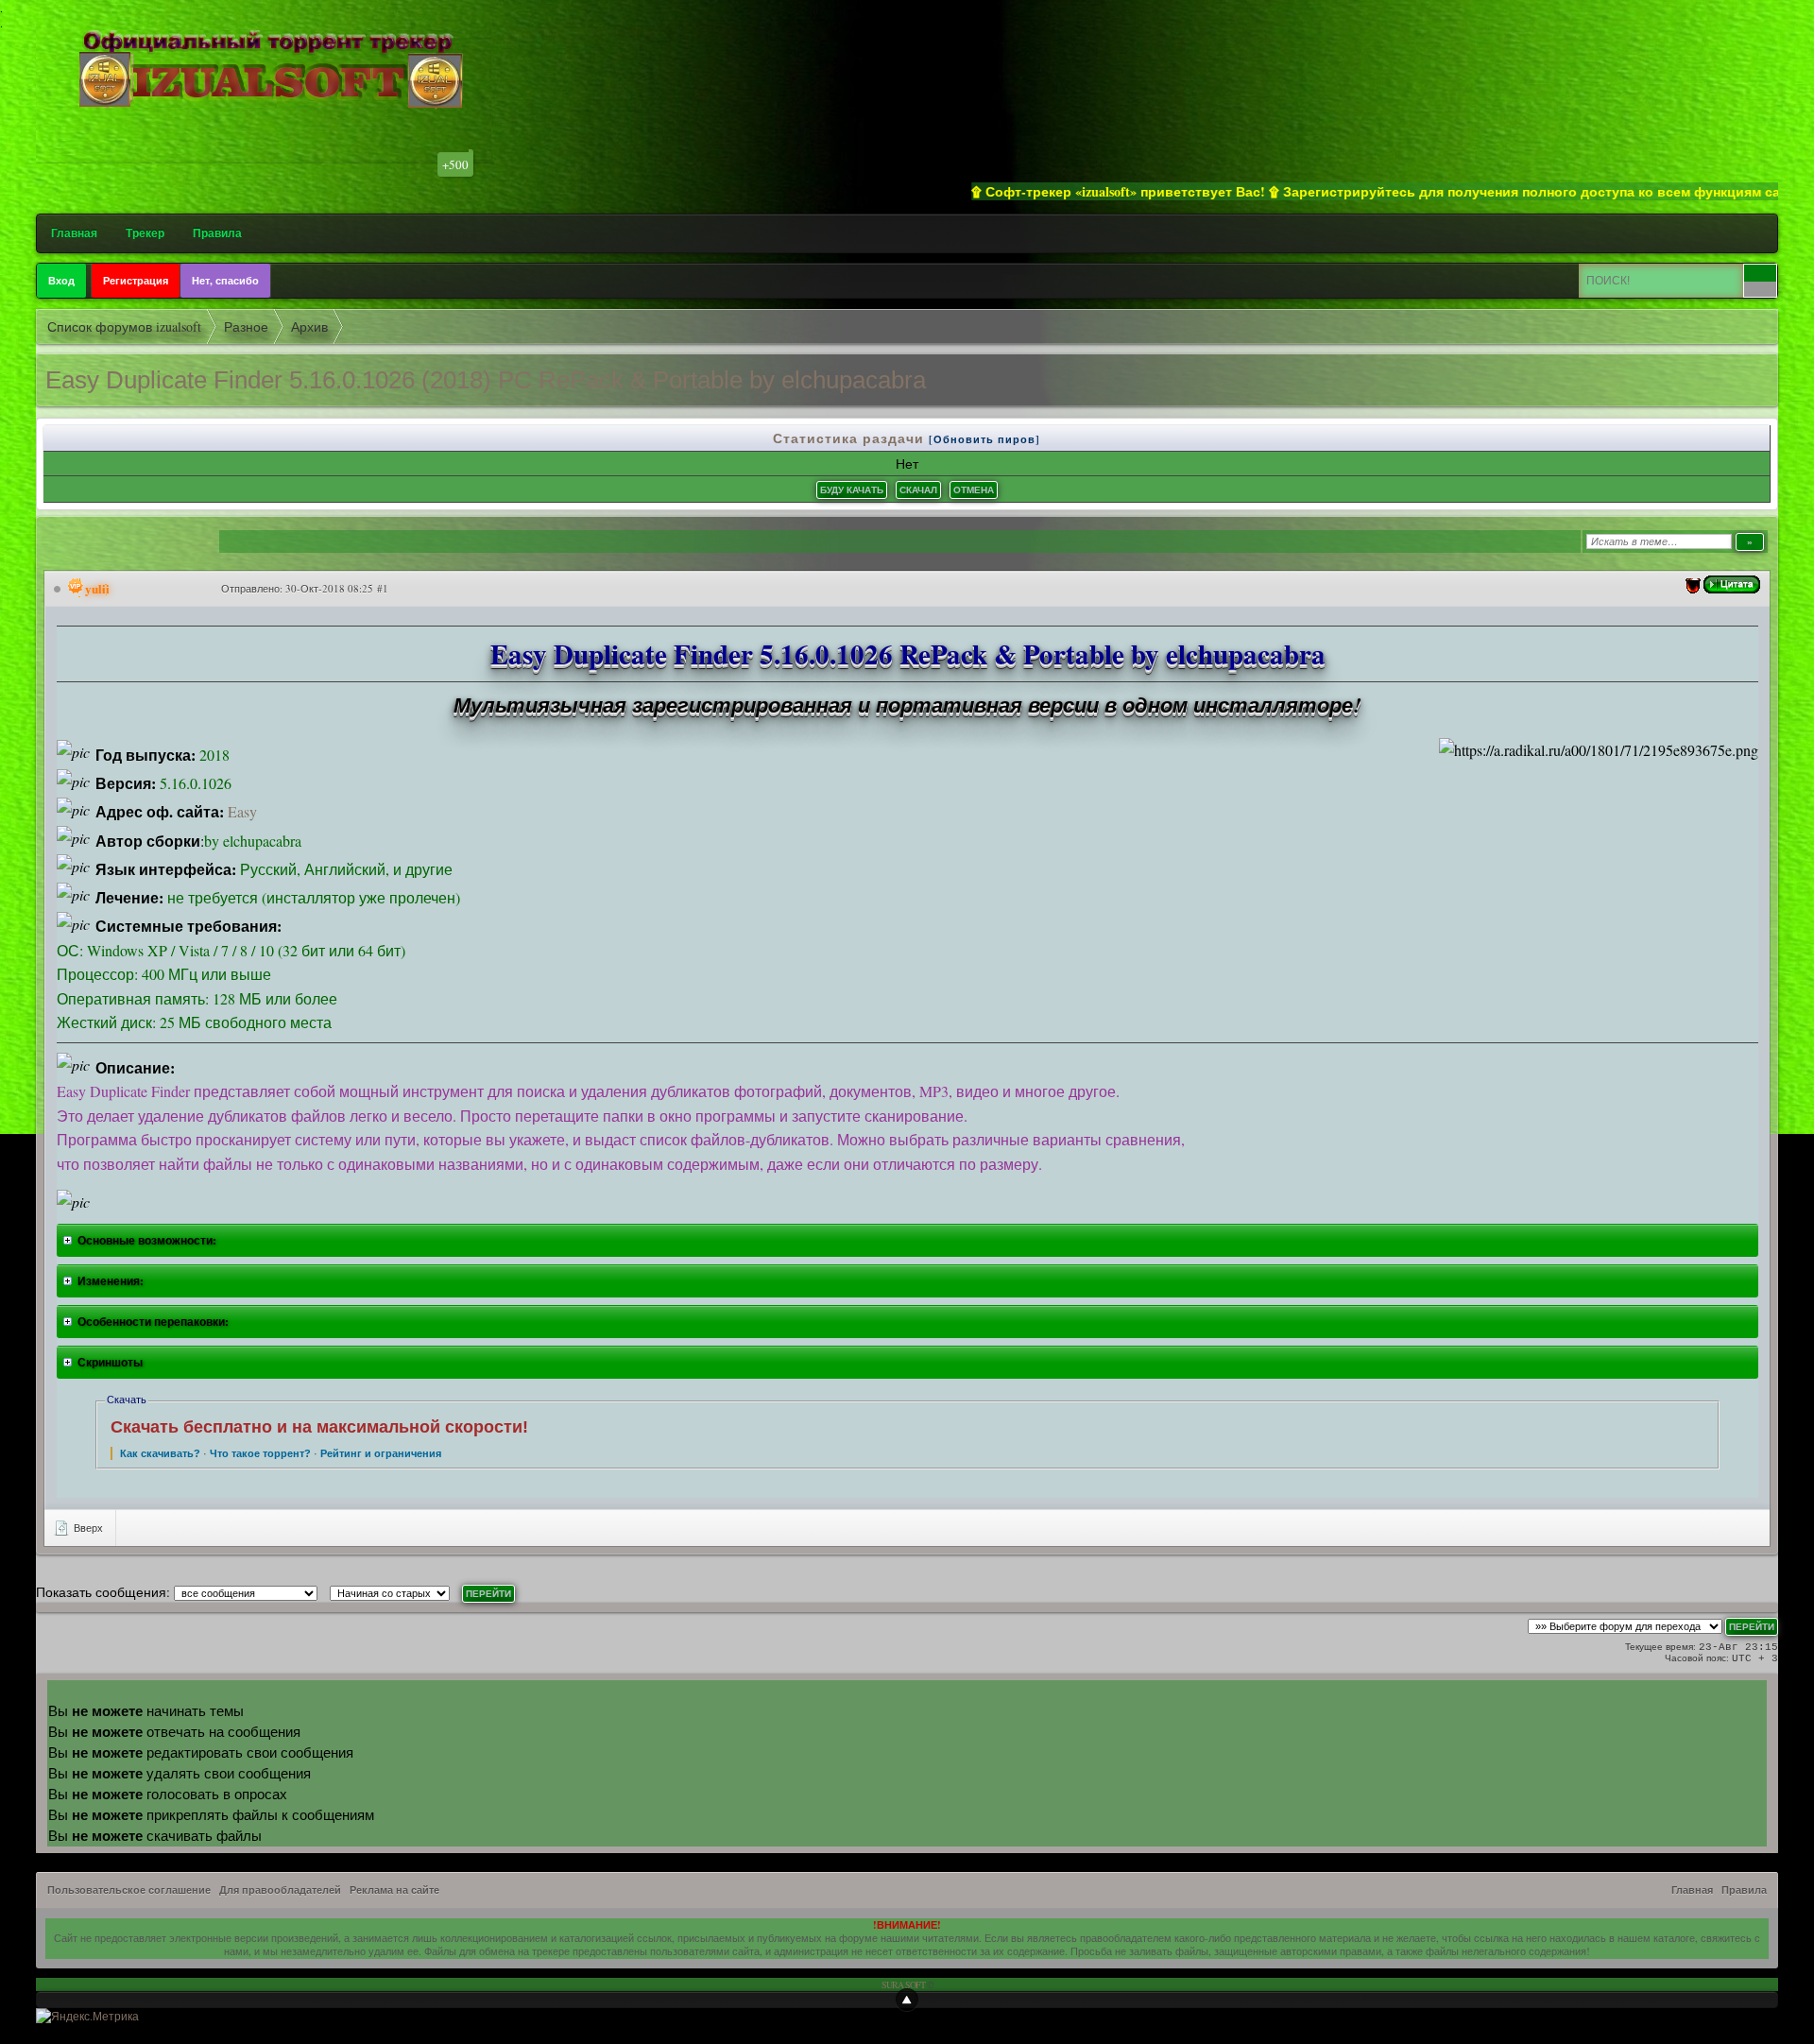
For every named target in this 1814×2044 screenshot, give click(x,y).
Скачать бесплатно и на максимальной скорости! (319, 1427)
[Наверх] (907, 2000)
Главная (74, 233)
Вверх (87, 1528)
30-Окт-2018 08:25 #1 (337, 588)
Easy (242, 811)
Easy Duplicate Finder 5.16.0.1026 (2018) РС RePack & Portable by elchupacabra (486, 380)
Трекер (145, 233)
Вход (61, 281)
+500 (455, 164)
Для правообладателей (280, 1890)
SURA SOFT (903, 1984)
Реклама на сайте (394, 1890)
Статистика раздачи (851, 438)
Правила (217, 233)
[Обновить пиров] (984, 439)
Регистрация (136, 281)
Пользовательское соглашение (129, 1890)
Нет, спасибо (225, 281)
